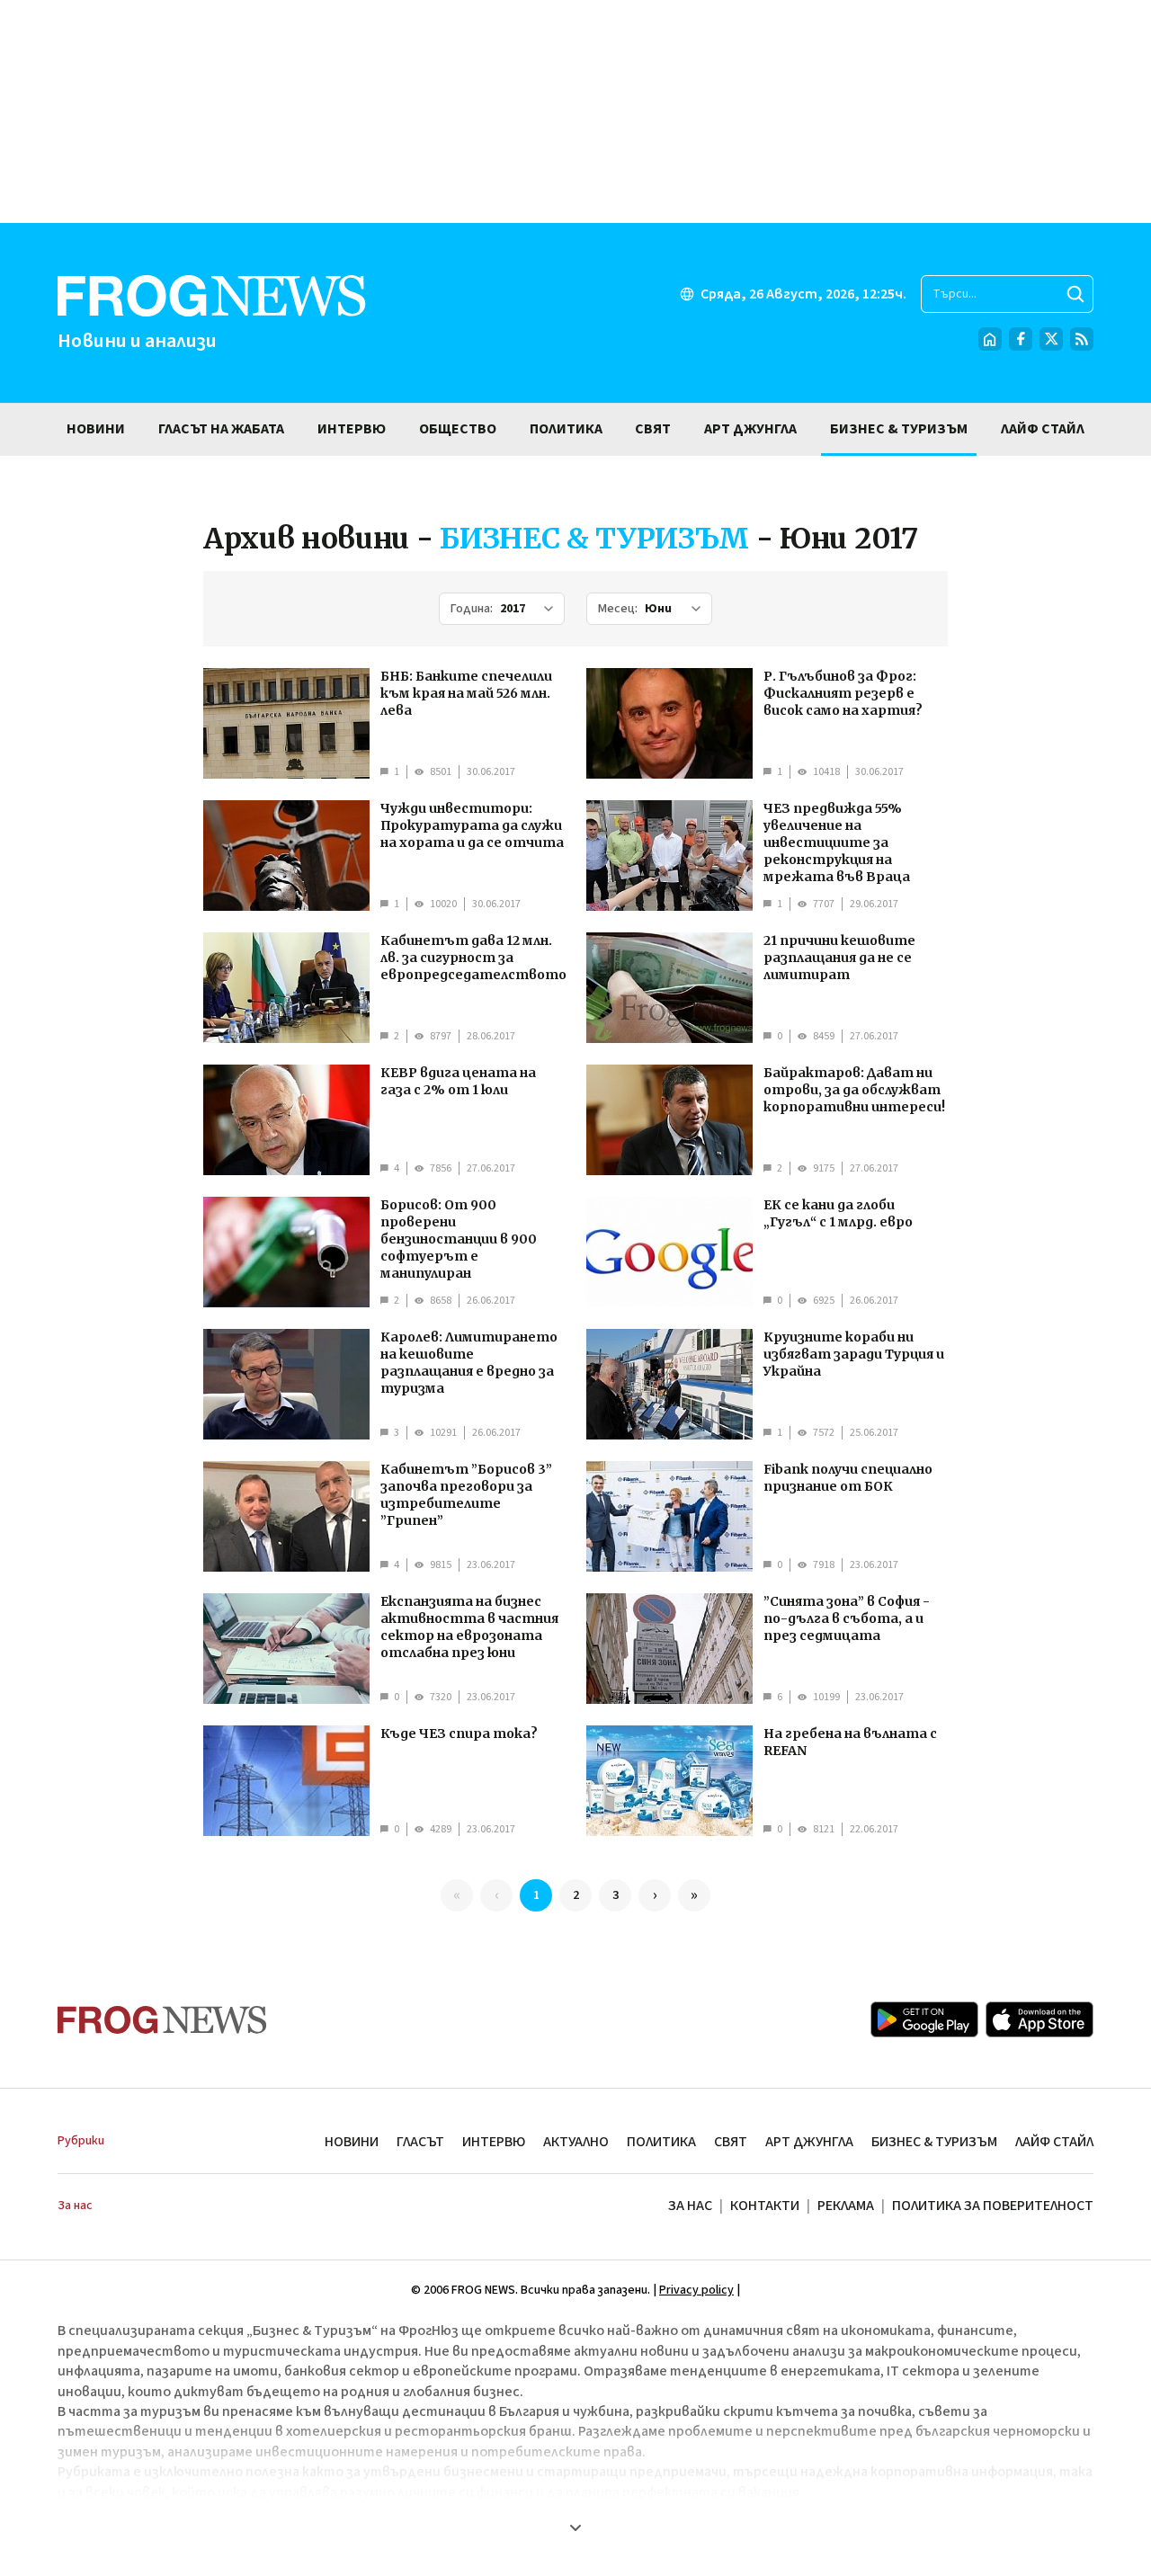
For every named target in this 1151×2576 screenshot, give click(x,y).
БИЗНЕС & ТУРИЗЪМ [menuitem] (899, 429)
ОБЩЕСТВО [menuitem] (458, 429)
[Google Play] (924, 2019)
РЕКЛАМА (846, 2206)
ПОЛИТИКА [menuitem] (566, 429)
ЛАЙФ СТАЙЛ (1054, 2142)
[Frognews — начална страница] (162, 2020)
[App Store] (1039, 2019)
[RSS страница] (1082, 339)
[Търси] (1075, 294)
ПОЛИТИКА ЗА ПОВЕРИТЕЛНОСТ (993, 2206)
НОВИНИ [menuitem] (96, 429)
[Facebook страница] (1021, 339)
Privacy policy (696, 2290)
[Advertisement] (575, 111)
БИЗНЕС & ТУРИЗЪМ (934, 2142)
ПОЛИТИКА (661, 2142)
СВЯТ (731, 2142)
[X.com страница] (1051, 339)
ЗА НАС (690, 2206)
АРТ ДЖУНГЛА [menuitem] (750, 429)
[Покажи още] (575, 2527)
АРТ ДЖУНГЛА (809, 2142)
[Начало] (990, 339)
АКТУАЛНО (576, 2142)
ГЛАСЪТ (420, 2142)
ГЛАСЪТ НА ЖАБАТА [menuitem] (221, 429)
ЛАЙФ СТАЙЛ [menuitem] (1043, 429)
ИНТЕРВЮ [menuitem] (352, 429)
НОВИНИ (352, 2142)
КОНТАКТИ (765, 2206)
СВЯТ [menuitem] (653, 429)
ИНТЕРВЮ (494, 2142)
